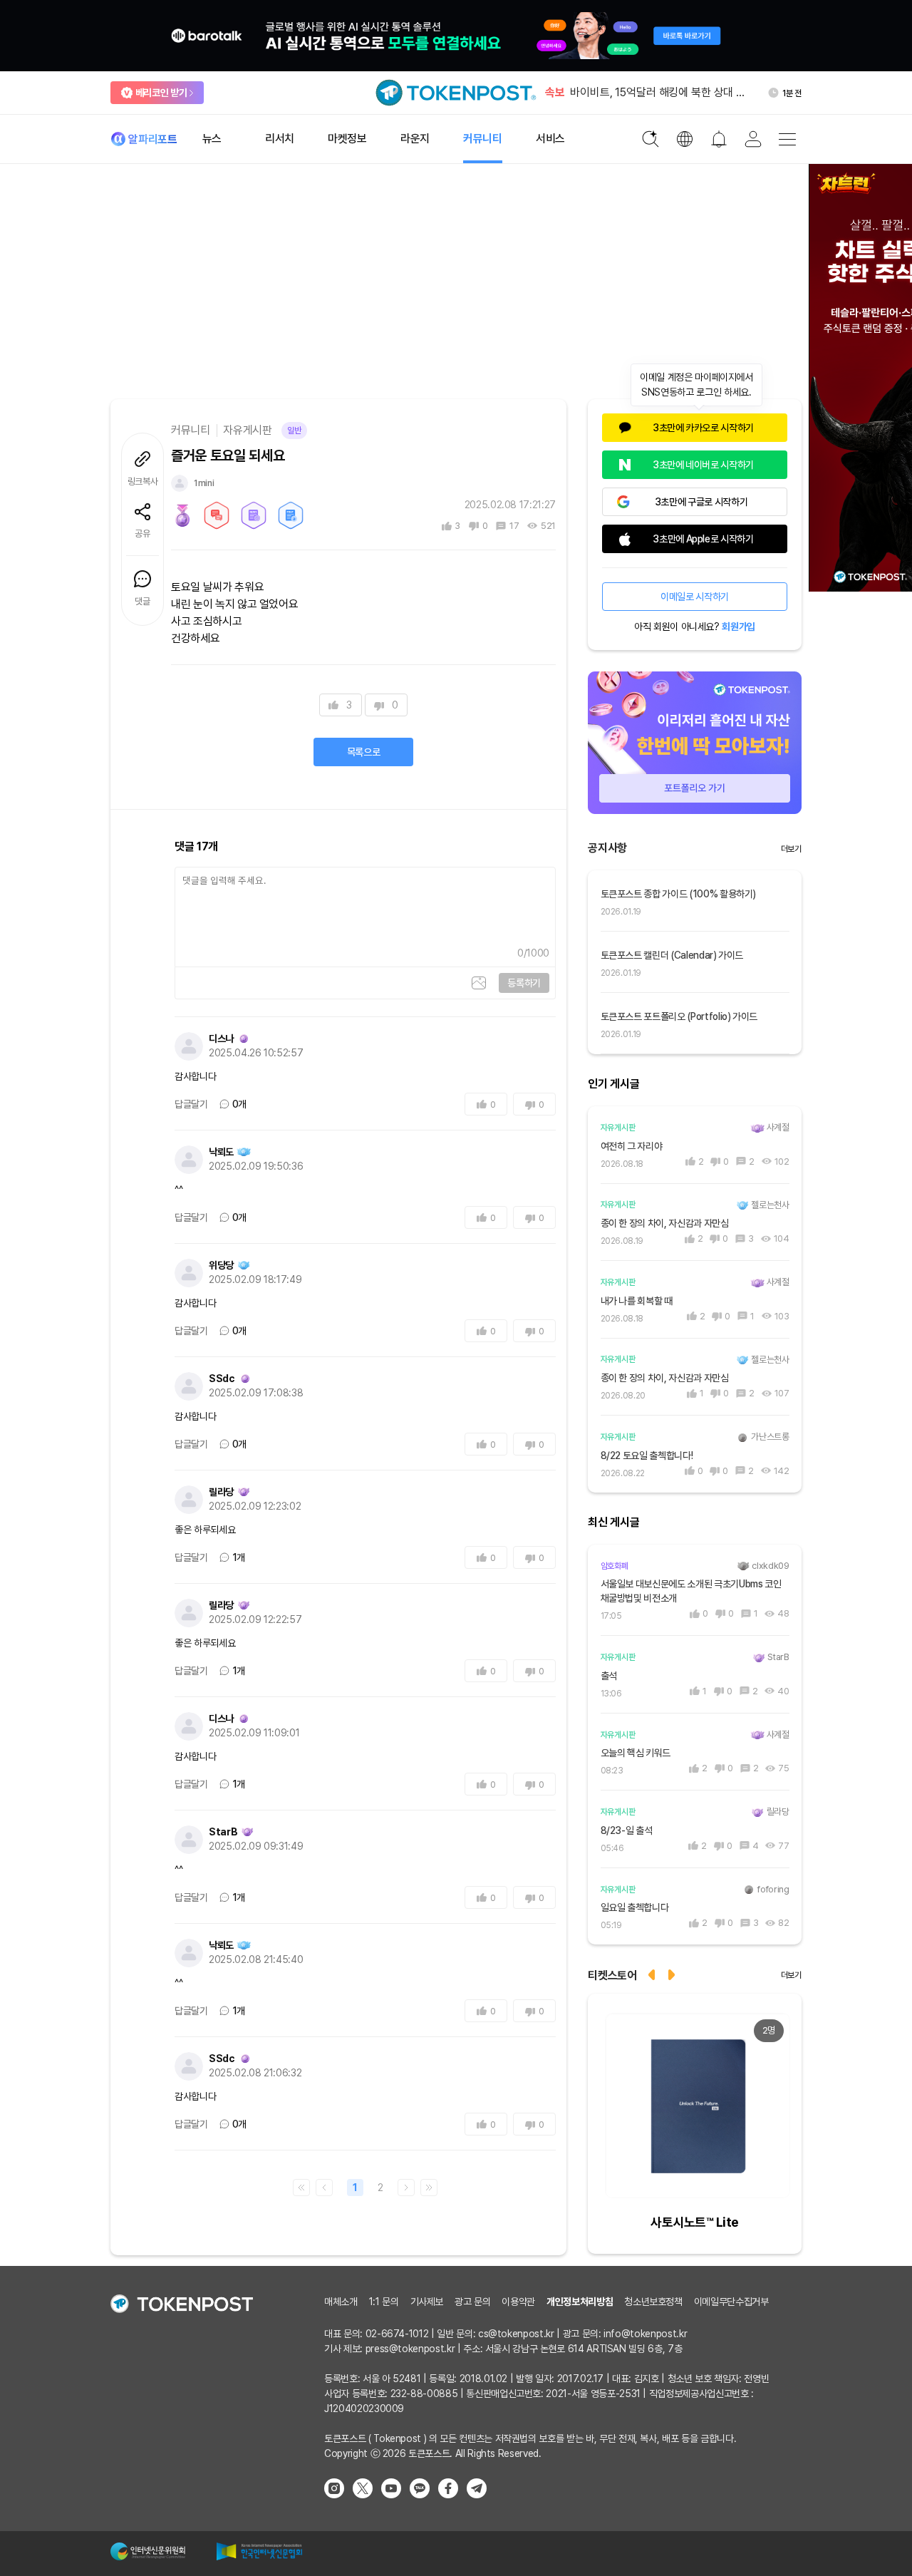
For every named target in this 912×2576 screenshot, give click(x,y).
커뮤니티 (191, 430)
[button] (673, 1973)
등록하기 (524, 983)
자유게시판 (247, 430)
